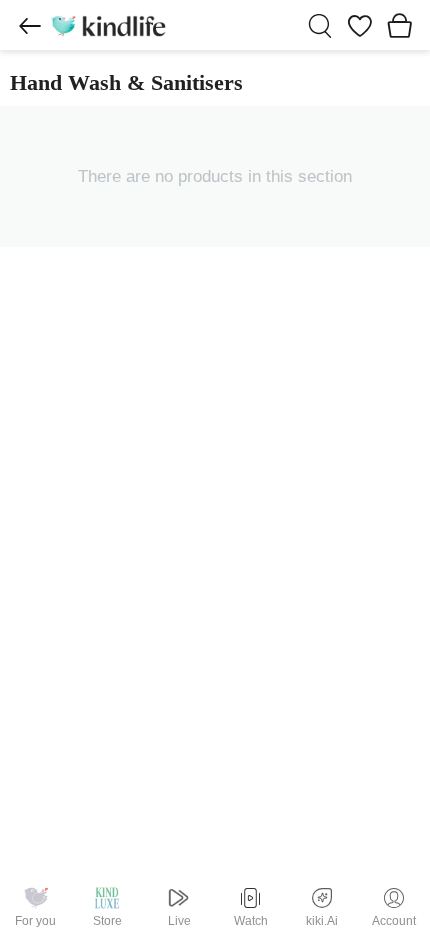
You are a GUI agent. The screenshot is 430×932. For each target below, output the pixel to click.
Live (179, 921)
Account (394, 921)
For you (35, 921)
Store (107, 921)
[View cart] (400, 25)
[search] (320, 26)
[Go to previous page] (30, 26)
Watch (251, 921)
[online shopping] (108, 25)
